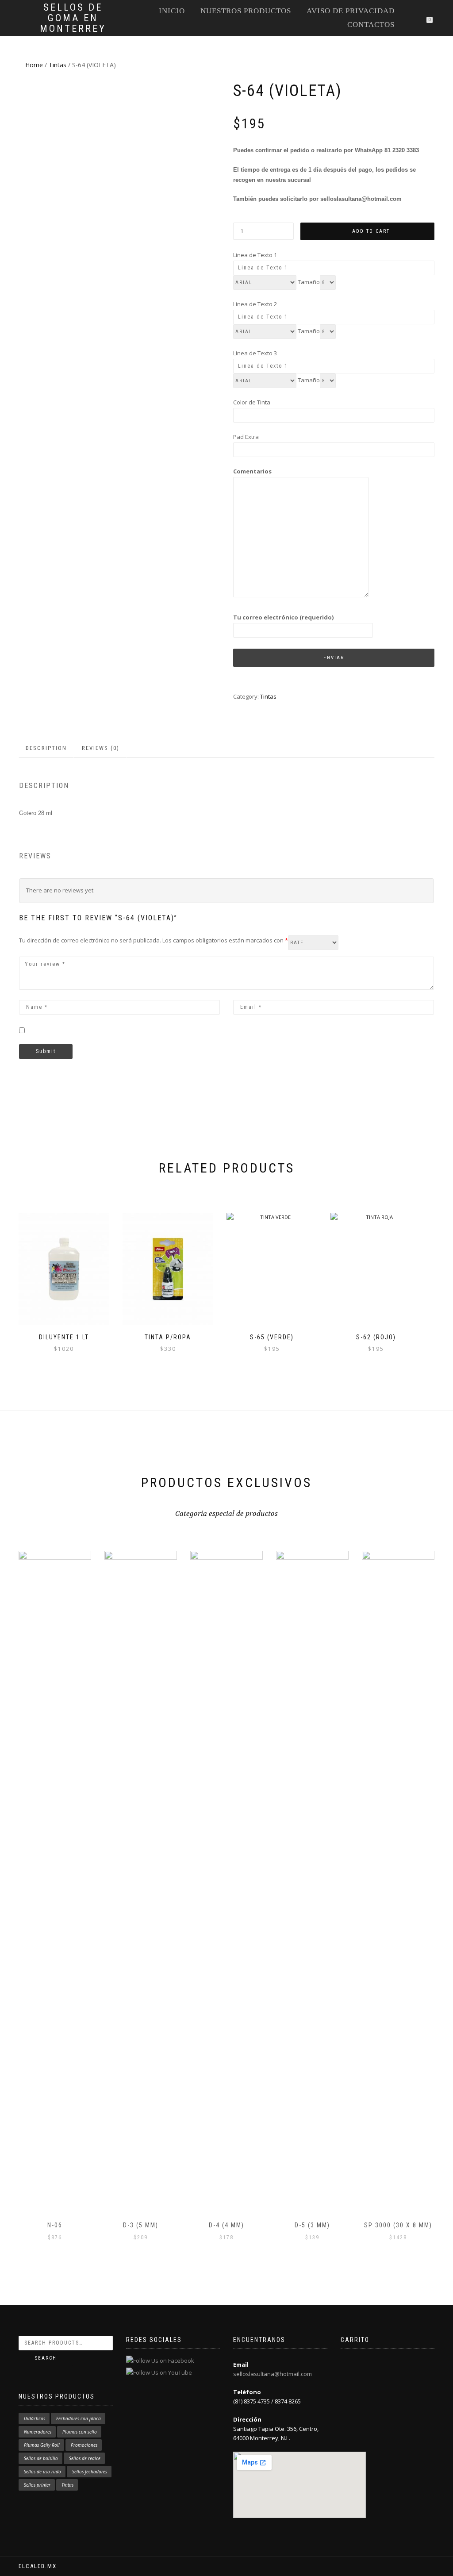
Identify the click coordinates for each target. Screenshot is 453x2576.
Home (34, 65)
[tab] (47, 748)
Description (46, 748)
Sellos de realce (85, 2458)
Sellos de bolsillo (41, 2458)
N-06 (55, 2225)
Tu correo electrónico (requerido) (283, 617)
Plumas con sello (80, 2432)
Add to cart (371, 231)
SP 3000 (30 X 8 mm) (398, 2225)
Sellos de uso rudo (42, 2472)
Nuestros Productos (246, 11)
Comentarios (252, 471)
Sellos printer (37, 2485)
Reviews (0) (101, 748)
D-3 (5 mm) (141, 2225)
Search (46, 2358)
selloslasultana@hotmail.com (273, 2374)
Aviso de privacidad (351, 11)
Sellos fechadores (90, 2472)
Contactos (371, 25)
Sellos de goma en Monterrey (73, 18)
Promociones (84, 2445)
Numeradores (38, 2432)
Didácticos (35, 2418)
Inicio (172, 11)
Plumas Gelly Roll (42, 2445)
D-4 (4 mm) (226, 2225)
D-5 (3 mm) (312, 2225)
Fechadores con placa (79, 2418)
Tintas (58, 65)
